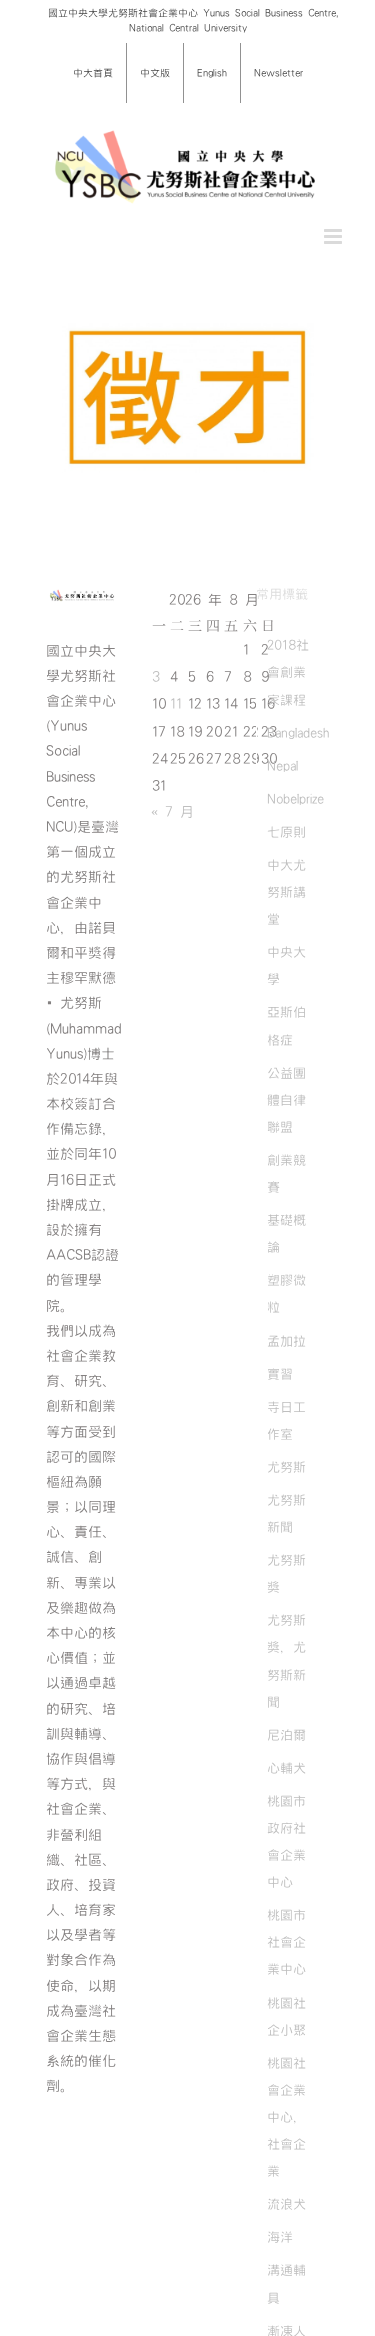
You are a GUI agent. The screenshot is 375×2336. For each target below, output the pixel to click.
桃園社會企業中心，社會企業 (286, 2117)
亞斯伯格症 (286, 1025)
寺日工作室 (286, 1420)
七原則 (286, 832)
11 (176, 704)
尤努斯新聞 (286, 1513)
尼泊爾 (286, 1735)
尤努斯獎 (286, 1573)
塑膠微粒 (286, 1293)
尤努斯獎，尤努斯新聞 (286, 1660)
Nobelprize (295, 799)
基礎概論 (286, 1233)
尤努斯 (286, 1467)
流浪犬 (286, 2204)
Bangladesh (298, 733)
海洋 (280, 2237)
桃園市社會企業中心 (286, 1942)
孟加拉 (286, 1341)
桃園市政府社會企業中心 (286, 1841)
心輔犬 (286, 1768)
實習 (280, 1374)
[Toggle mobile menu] (334, 236)
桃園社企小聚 (286, 2016)
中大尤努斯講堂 (286, 892)
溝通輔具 (286, 2283)
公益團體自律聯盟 (286, 1100)
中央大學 (286, 965)
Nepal (282, 766)
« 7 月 (172, 812)
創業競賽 (286, 1173)
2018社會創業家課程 (288, 672)
